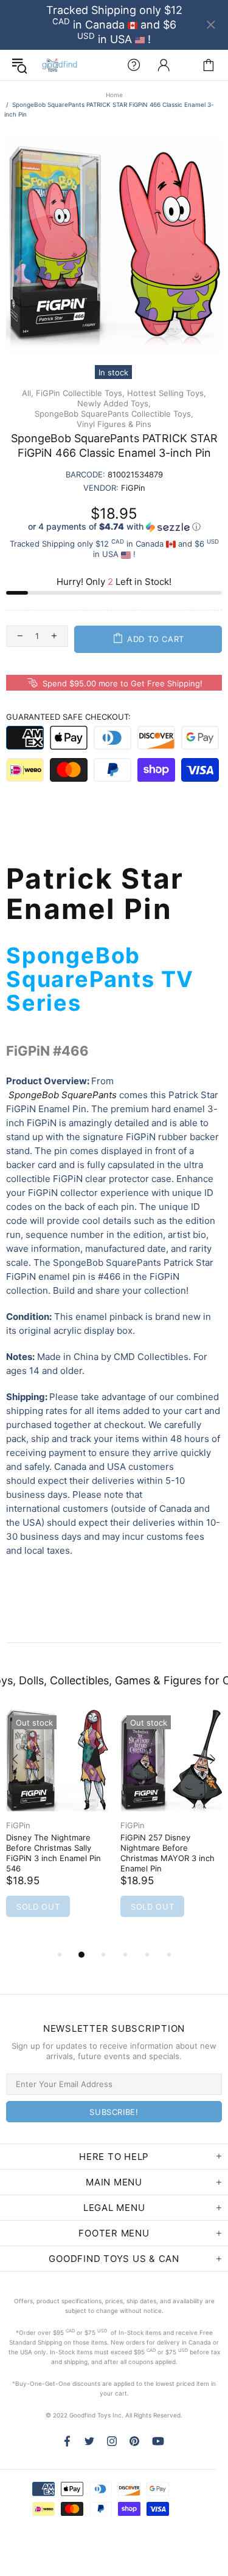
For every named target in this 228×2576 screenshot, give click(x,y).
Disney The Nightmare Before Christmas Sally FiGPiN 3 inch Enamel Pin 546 (54, 1853)
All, (28, 393)
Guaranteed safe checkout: (68, 717)
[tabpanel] (57, 1828)
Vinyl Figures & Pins (114, 424)
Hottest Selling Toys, (167, 393)
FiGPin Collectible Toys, (80, 393)
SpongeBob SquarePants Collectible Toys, (114, 414)
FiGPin (18, 1825)
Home (114, 95)
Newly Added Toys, (114, 403)
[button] (114, 527)
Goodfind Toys (60, 65)
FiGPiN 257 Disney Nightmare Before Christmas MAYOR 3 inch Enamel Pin (168, 1853)
